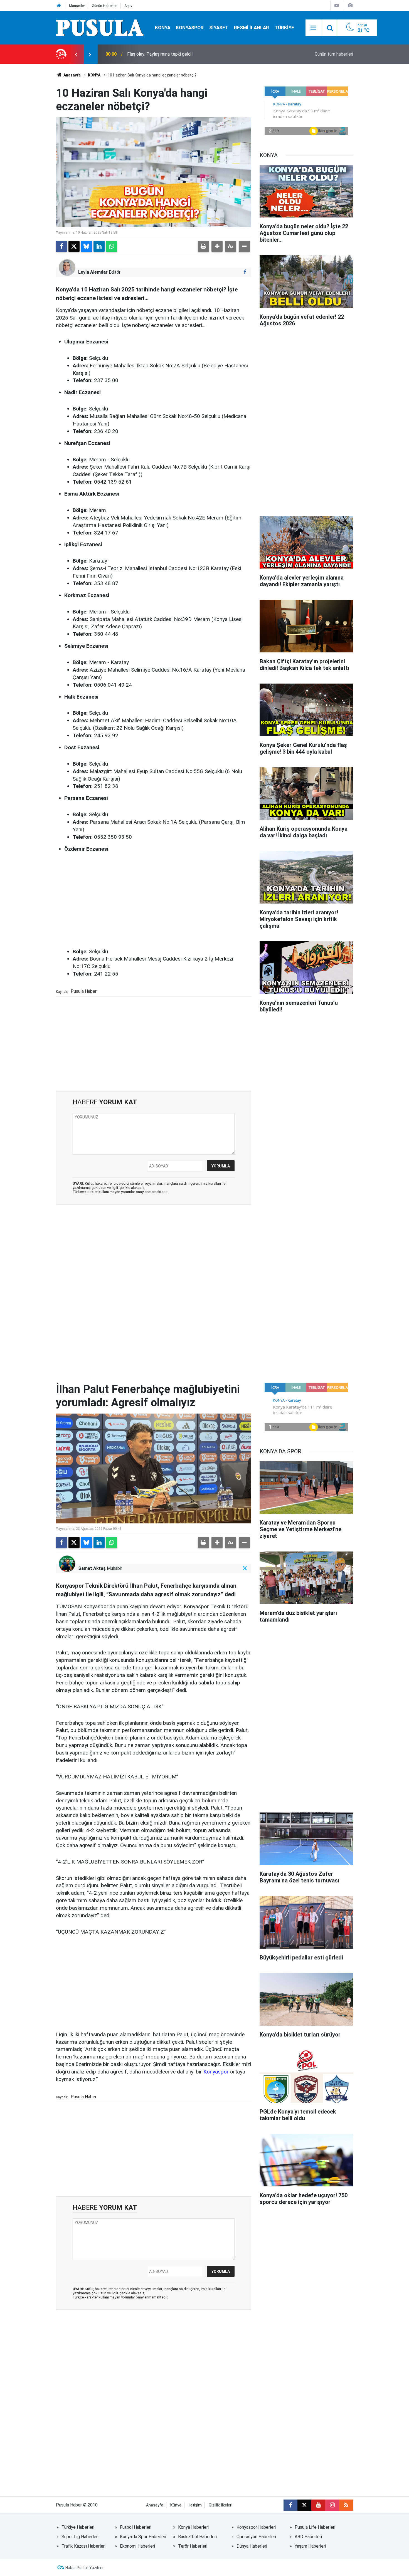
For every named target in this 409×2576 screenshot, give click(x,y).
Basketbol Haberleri (197, 2537)
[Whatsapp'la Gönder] (112, 246)
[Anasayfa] (59, 6)
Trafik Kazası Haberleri (83, 2546)
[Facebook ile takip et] (245, 272)
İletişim (195, 2505)
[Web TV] (337, 5)
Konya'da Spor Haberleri (143, 2537)
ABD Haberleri (308, 2537)
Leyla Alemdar (93, 272)
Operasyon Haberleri (256, 2537)
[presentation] (76, 54)
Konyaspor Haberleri (256, 2527)
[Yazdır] (203, 246)
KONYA (163, 28)
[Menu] (314, 28)
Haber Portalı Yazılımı (84, 2568)
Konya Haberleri (193, 2527)
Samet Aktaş (92, 1568)
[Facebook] (61, 246)
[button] (217, 246)
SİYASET (219, 28)
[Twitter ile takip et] (245, 1568)
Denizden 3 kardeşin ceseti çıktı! (159, 54)
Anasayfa (72, 75)
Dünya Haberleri (252, 2546)
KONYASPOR (190, 28)
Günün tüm (334, 54)
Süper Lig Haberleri (80, 2537)
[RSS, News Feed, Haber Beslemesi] (346, 2505)
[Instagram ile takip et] (332, 2505)
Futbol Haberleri (136, 2527)
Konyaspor (216, 2072)
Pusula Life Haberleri (315, 2527)
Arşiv (128, 6)
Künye (176, 2505)
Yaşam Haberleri (310, 2546)
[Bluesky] (87, 246)
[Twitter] (74, 246)
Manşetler (77, 6)
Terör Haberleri (193, 2546)
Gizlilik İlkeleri (220, 2505)
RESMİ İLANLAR (252, 28)
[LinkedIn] (99, 246)
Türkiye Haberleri (78, 2527)
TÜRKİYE (284, 28)
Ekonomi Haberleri (137, 2546)
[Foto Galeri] (350, 5)
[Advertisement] (158, 901)
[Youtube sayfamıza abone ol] (318, 2505)
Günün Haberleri (105, 6)
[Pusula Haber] (100, 27)
